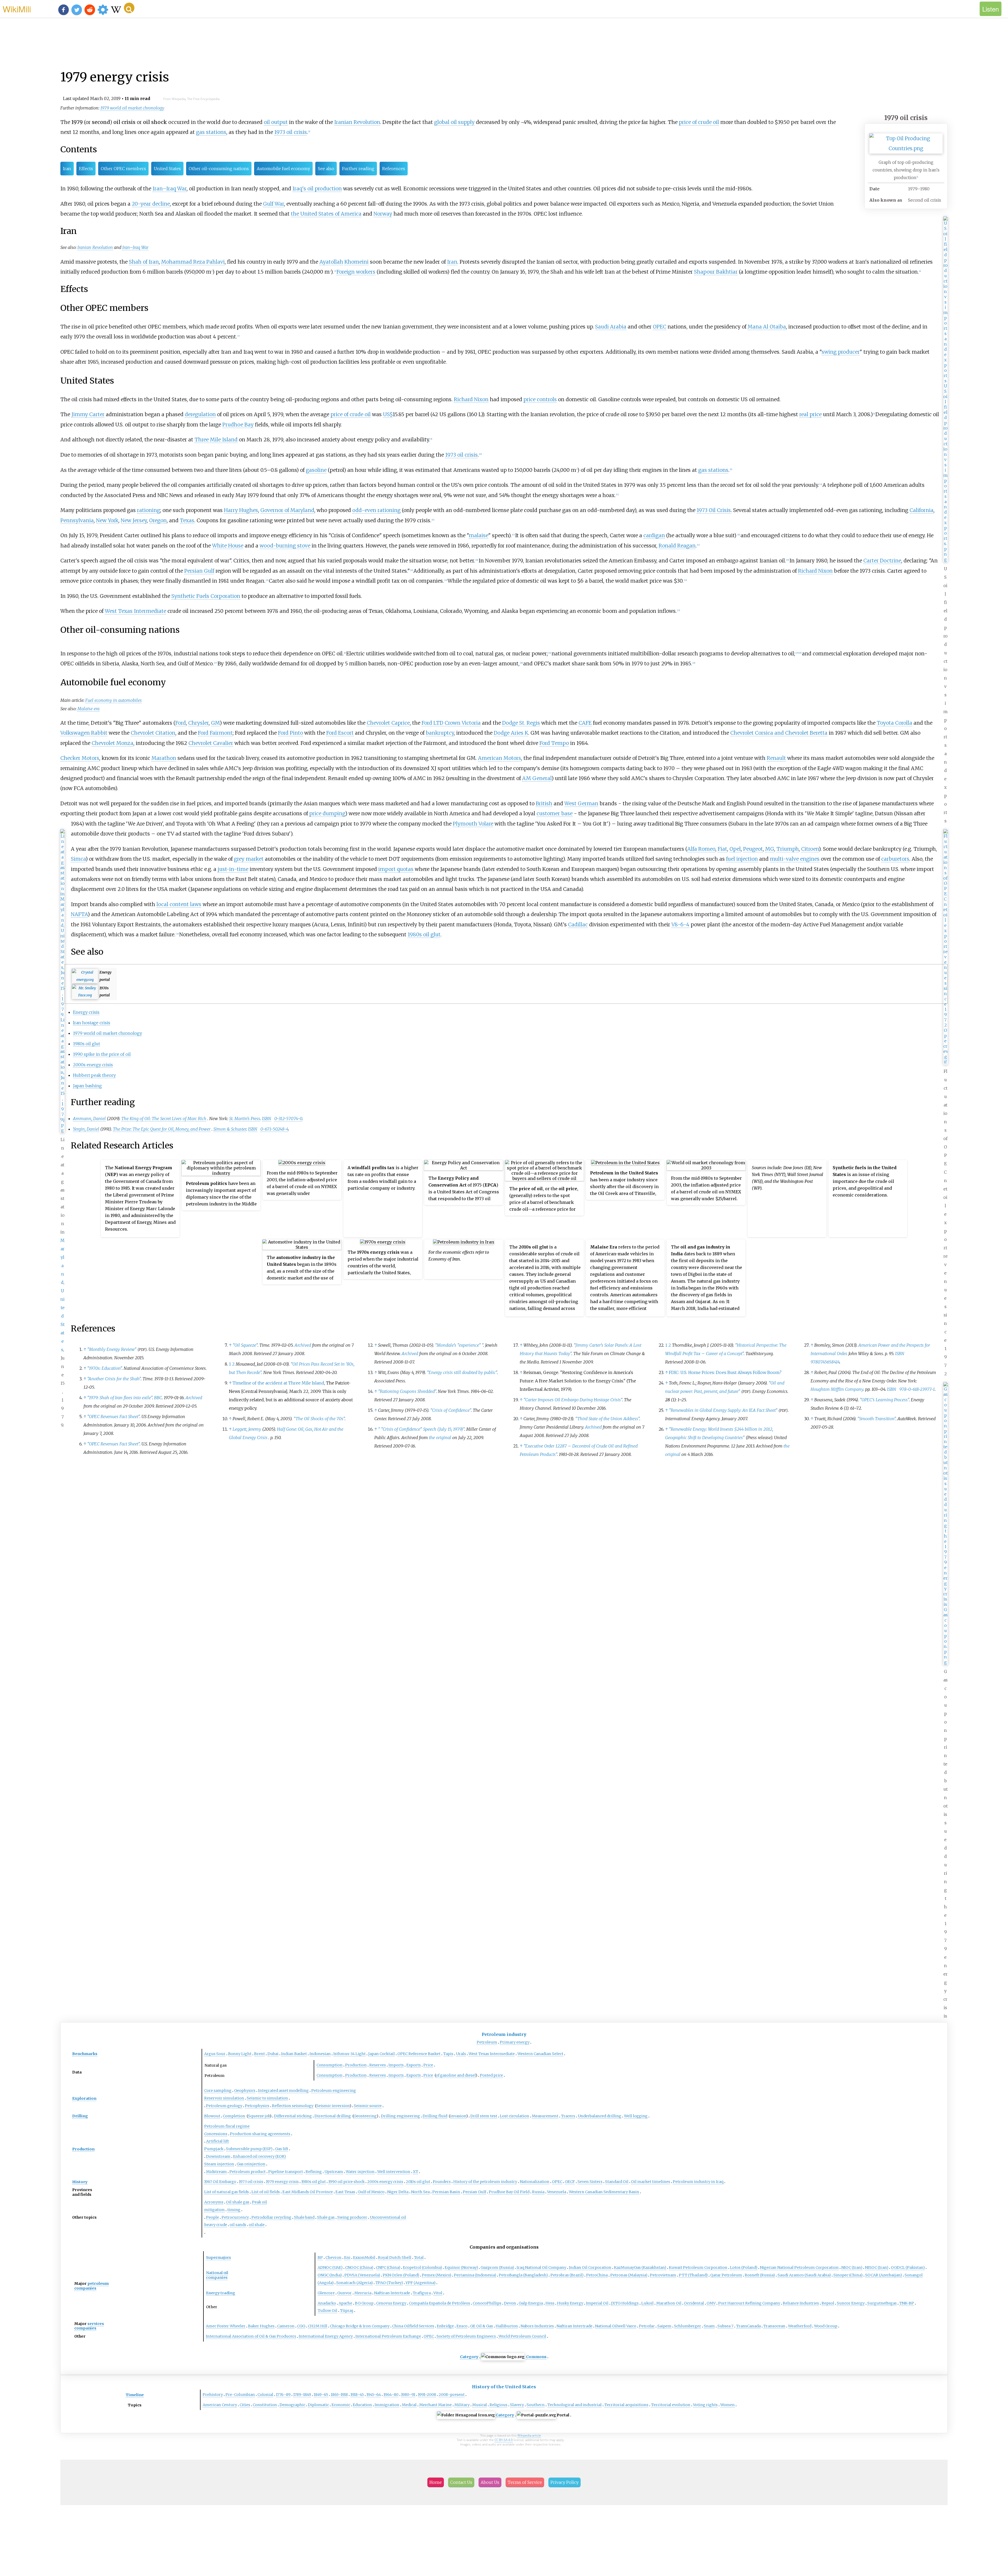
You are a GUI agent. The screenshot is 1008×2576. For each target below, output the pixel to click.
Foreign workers (356, 272)
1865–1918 (339, 2395)
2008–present (452, 2395)
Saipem (664, 2326)
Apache (345, 2303)
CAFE (585, 723)
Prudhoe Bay (238, 425)
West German (581, 803)
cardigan (654, 535)
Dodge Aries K (511, 733)
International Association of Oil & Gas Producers (251, 2336)
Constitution (265, 2405)
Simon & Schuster (230, 1129)
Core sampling (218, 2091)
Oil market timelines (651, 2182)
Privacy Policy (565, 2482)
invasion (458, 2116)
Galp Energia (531, 2303)
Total (419, 2258)
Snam (709, 2326)
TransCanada (748, 2326)
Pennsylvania (77, 520)
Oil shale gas (238, 2202)
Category (469, 2357)
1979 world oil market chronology (132, 108)
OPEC (660, 327)
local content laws (179, 904)
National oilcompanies (217, 2275)
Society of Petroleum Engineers (466, 2336)
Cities (245, 2405)
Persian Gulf (199, 571)
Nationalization (535, 2182)
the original (440, 1438)
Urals (461, 2054)
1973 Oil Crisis (714, 510)
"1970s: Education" (104, 1368)
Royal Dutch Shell (395, 2258)
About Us (490, 2482)
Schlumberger (688, 2326)
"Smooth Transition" (876, 1419)
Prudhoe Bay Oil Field (509, 2192)
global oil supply (454, 122)
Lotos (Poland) (744, 2267)
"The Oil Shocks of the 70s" (319, 1419)
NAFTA (79, 914)
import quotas (396, 869)
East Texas (345, 2192)
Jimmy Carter (88, 414)
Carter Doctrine (882, 561)
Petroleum (487, 2042)
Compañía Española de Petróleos (440, 2303)
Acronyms (214, 2202)
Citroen (810, 849)
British (544, 803)
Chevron (334, 2258)
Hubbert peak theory (94, 1075)
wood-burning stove (285, 546)
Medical (409, 2405)
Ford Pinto (290, 733)
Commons (536, 2357)
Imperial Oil (597, 2303)
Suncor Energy (851, 2303)
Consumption (330, 2065)
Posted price (491, 2075)
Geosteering (365, 2116)
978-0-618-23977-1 (917, 1389)
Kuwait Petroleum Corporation (698, 2267)
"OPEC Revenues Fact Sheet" (113, 1417)
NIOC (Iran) (852, 2267)
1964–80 (391, 2395)
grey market (249, 859)
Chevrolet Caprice (388, 723)
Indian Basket (294, 2054)
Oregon (158, 520)
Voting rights (705, 2405)
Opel (735, 849)
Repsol (828, 2303)
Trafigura (422, 2293)
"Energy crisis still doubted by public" (462, 1372)
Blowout (212, 2116)
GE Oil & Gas (482, 2326)
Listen (991, 9)
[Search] (129, 8)
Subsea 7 (725, 2326)
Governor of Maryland (287, 510)
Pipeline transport (286, 2172)
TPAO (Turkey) (389, 2283)
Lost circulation (514, 2116)
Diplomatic (318, 2405)
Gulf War (274, 204)
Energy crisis (86, 1012)
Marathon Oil (669, 2303)
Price (428, 2065)
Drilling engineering (400, 2116)
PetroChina (597, 2275)
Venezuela (557, 2192)
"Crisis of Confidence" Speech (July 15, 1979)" (421, 1429)
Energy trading (221, 2293)
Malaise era (88, 709)
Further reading (358, 169)
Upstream (334, 2172)
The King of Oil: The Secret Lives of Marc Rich (164, 1119)
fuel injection (742, 859)
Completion (234, 2116)
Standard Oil (617, 2182)
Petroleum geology (224, 2106)
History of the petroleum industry (485, 2182)
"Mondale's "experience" (459, 1345)
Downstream (218, 2156)
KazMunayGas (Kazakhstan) (640, 2267)
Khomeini (356, 262)
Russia (538, 2192)
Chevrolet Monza (112, 743)
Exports (414, 2065)
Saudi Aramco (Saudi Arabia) (804, 2275)
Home (436, 2482)
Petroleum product (248, 2172)
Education (362, 2405)
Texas (187, 520)
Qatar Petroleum (726, 2275)
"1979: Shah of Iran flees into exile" (120, 1398)
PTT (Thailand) (693, 2275)
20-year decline (151, 204)
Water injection (360, 2172)
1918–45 (357, 2395)
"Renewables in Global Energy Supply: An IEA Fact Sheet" (723, 1410)
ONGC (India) (330, 2275)
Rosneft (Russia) (760, 2275)
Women (728, 2405)
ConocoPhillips (487, 2303)
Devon (510, 2303)
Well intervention (394, 2172)
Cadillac (578, 924)
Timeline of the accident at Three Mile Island (278, 1383)
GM (215, 723)
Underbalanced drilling (600, 2116)
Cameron (286, 2326)
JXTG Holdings (625, 2303)
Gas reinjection (251, 2164)
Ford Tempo (554, 743)
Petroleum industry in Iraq (698, 2182)
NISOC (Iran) (877, 2267)
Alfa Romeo (701, 849)
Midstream (216, 2172)
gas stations (211, 132)
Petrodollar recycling (271, 2217)
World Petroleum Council (522, 2336)
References (394, 169)
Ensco (462, 2326)
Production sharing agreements (260, 2134)
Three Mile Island (216, 440)
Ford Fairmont (215, 733)
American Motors (500, 758)
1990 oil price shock (346, 2182)
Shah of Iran (144, 262)
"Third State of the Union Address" (607, 1419)
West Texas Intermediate (135, 611)
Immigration (387, 2405)
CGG (301, 2326)
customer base (555, 813)
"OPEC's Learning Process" (884, 1400)
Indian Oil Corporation (590, 2267)
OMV (711, 2303)
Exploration (84, 2098)
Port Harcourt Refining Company (749, 2303)
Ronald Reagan (677, 546)
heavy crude (216, 2225)
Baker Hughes (261, 2326)
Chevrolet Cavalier (211, 743)
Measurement (545, 2116)
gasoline (316, 470)
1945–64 (374, 2395)
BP (320, 2258)
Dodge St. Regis (521, 723)
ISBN (267, 1119)
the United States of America (326, 214)
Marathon (164, 758)
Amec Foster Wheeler (226, 2326)
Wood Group (826, 2326)
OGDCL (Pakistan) (908, 2267)
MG (770, 849)
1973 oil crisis (291, 132)
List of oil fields (266, 2192)
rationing (149, 510)
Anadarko (327, 2303)
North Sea (420, 2192)
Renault (776, 758)
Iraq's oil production (317, 189)
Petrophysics (257, 2106)
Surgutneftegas (882, 2303)
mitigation (214, 2210)
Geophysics (245, 2091)
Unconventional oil (388, 2217)
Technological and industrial (574, 2405)
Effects (86, 169)
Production (356, 2065)
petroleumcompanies (91, 2286)
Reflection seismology (293, 2106)
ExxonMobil (364, 2258)
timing (234, 2210)
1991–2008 (427, 2395)
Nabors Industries (537, 2326)
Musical (480, 2405)
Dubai (273, 2054)
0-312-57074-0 (288, 1119)
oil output (276, 122)
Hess (550, 2303)
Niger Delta (398, 2192)
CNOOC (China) (359, 2267)
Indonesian (320, 2054)
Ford (181, 723)
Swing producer (352, 2217)
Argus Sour (215, 2054)
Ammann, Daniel (89, 1119)
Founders (442, 2182)
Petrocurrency (235, 2217)
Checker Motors (80, 758)
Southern (536, 2405)
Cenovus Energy (391, 2303)
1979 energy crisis (282, 2182)
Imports (396, 2065)
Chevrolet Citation (153, 733)
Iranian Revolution (357, 122)
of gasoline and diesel (456, 2075)
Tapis (448, 2054)
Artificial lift (217, 2141)
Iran (67, 169)
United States (167, 169)
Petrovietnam (663, 2275)
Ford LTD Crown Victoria (451, 723)
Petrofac (647, 2326)
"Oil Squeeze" (245, 1345)
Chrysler (198, 723)
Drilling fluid (435, 2116)
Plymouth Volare (473, 824)
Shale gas (326, 2217)
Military (462, 2405)
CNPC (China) (388, 2267)
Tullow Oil (327, 2311)
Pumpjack (214, 2149)
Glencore (326, 2293)
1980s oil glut (424, 934)
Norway (383, 214)
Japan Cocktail (382, 2054)
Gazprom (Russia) (497, 2267)
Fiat (722, 849)
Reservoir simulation (224, 2098)
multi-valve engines (795, 859)
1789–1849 (302, 2395)
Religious (498, 2405)
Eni (347, 2258)
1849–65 (321, 2395)
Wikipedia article (529, 2435)
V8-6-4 (680, 924)
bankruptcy (440, 733)
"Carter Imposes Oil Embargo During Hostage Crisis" (573, 1400)
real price (810, 414)
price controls (540, 399)
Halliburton (507, 2326)
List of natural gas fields (227, 2192)
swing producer (841, 352)
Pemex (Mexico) (437, 2275)
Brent (259, 2054)
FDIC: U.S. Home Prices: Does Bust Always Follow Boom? (725, 1372)
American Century (220, 2405)
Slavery (517, 2405)
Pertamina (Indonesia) (475, 2275)
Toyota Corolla (894, 723)
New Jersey (134, 520)
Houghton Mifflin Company (837, 1389)
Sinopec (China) (848, 2275)
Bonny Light (240, 2054)
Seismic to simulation (267, 2098)
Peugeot (753, 849)
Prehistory (213, 2395)
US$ (388, 414)
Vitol (438, 2293)
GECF (570, 2182)
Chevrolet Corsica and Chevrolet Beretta (779, 733)
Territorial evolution (671, 2405)
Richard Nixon (471, 399)
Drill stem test (484, 2116)
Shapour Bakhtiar (716, 272)
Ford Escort (340, 733)
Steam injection (219, 2164)
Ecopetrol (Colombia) (422, 2267)
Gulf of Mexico (371, 2192)
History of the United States (504, 2387)
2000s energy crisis (93, 1065)
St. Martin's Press (245, 1119)
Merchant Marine (435, 2405)
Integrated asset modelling (283, 2091)
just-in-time (233, 869)
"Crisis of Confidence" (451, 1410)
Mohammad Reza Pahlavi (193, 262)
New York (107, 520)
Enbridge (445, 2326)
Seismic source (368, 2106)
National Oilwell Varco (616, 2326)
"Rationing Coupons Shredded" (407, 1391)
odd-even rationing (376, 510)
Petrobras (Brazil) (567, 2275)
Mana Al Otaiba (767, 327)
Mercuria (363, 2293)
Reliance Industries (801, 2303)
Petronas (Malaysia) (629, 2275)
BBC (158, 1398)
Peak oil (259, 2202)
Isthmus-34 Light (350, 2054)
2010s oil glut (418, 2182)
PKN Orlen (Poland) (401, 2275)
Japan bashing (87, 1086)
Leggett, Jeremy (247, 1429)
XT (416, 2172)
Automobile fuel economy (283, 169)
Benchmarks (85, 2054)
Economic (341, 2405)
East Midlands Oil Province (308, 2192)
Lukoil (647, 2303)
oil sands (238, 2225)
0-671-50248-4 (274, 1129)
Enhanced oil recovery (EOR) (259, 2156)
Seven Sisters (590, 2182)
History (80, 2182)
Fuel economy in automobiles (114, 700)
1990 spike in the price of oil (102, 1054)
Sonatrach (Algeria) (355, 2283)
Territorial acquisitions (626, 2405)
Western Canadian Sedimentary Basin (604, 2192)
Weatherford (800, 2326)
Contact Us (461, 2482)
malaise (479, 535)
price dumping (327, 813)
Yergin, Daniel (86, 1129)
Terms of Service (525, 2482)
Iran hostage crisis (92, 1023)
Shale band (304, 2217)
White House (228, 546)
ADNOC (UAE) (330, 2267)
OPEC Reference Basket (419, 2054)
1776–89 (283, 2395)
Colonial (265, 2395)
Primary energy (515, 2042)
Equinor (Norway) (461, 2267)
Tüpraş (347, 2311)
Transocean (774, 2326)
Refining (314, 2172)
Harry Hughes (241, 510)
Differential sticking (293, 2116)
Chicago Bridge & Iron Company (360, 2326)
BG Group (364, 2303)
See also (326, 169)
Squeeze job (259, 2116)
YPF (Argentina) (421, 2283)
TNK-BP (907, 2303)
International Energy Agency (326, 2336)
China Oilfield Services (413, 2326)
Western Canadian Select (540, 2054)
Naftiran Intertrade (392, 2293)
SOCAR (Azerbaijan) (884, 2275)
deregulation (200, 414)
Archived (194, 1398)
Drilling (80, 2116)
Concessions (216, 2134)
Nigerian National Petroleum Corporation (799, 2267)
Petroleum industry (504, 2034)
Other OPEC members (123, 169)
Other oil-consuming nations (219, 169)
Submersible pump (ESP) (249, 2149)
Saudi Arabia (611, 327)
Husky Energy (570, 2303)
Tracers (568, 2116)
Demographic (292, 2405)
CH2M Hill (318, 2326)
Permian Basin (446, 2192)
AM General (537, 778)
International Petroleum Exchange (388, 2336)
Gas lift (282, 2149)
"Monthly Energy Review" (112, 1349)
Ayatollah (331, 262)
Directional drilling (333, 2116)
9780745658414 (825, 1362)
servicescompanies (89, 2326)
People (212, 2217)
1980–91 (408, 2395)
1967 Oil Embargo (220, 2182)
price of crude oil (699, 122)
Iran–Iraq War (170, 189)
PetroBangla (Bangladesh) (523, 2275)
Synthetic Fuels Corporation (206, 596)
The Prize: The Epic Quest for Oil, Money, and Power (162, 1129)
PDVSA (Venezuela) (362, 2275)
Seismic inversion (333, 2106)
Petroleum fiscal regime (227, 2126)
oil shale (257, 2225)
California (922, 510)
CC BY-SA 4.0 (504, 2440)
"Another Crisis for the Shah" (114, 1379)
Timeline (135, 2395)
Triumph (788, 849)
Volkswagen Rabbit (84, 733)
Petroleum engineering (334, 2091)
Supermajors (219, 2258)
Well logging (636, 2116)
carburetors (895, 859)
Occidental (694, 2303)
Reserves (378, 2065)
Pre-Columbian (240, 2395)
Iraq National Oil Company (541, 2267)
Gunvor (345, 2293)
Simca (78, 859)
